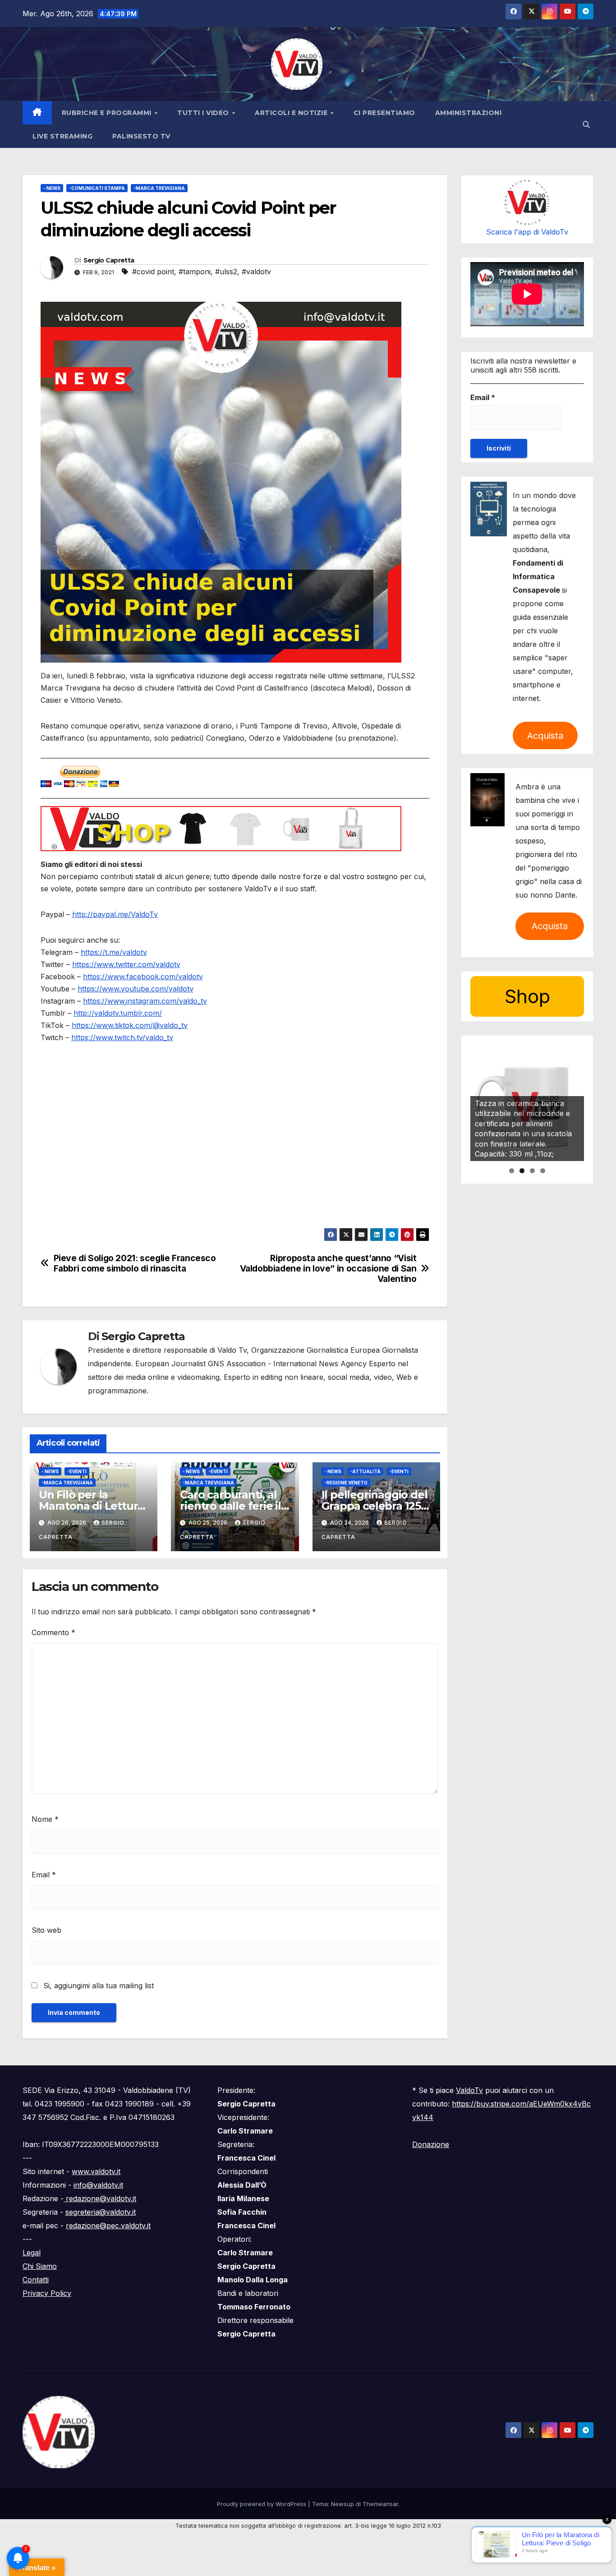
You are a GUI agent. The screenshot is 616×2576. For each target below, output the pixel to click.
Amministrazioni (469, 113)
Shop (527, 996)
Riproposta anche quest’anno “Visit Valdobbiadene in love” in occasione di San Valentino (328, 1269)
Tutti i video (204, 113)
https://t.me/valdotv (114, 952)
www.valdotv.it (96, 2171)
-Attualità (365, 1471)
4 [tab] (543, 1171)
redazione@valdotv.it (100, 2198)
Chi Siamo (40, 2266)
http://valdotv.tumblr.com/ (118, 1013)
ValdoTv (469, 2090)
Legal (32, 2253)
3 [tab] (532, 1171)
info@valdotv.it (98, 2185)
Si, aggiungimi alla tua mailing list (97, 1986)
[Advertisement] (235, 1165)
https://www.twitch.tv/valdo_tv (122, 1037)
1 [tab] (512, 1171)
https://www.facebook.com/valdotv (143, 977)
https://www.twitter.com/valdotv (126, 964)
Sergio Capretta (109, 260)
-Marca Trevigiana (159, 188)
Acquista (545, 736)
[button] (586, 124)
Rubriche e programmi (108, 113)
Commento (53, 1632)
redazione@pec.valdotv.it (108, 2226)
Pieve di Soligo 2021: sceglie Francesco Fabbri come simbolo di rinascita (135, 1263)
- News (52, 188)
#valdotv (256, 272)
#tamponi (195, 272)
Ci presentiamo (384, 113)
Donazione (431, 2144)
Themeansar (380, 2504)
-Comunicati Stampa (97, 188)
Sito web (46, 1930)
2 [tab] (522, 1171)
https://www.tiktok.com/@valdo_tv (130, 1025)
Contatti (36, 2280)
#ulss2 (226, 272)
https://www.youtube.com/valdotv (136, 989)
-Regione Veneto (346, 1483)
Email (44, 1875)
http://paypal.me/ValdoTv (115, 914)
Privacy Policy (47, 2293)
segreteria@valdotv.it (101, 2212)
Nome (45, 1819)
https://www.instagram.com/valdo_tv (145, 1001)
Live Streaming (62, 136)
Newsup (342, 2504)
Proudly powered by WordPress (262, 2504)
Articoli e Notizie (292, 113)
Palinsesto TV (141, 136)
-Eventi (77, 1471)
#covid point (153, 272)
